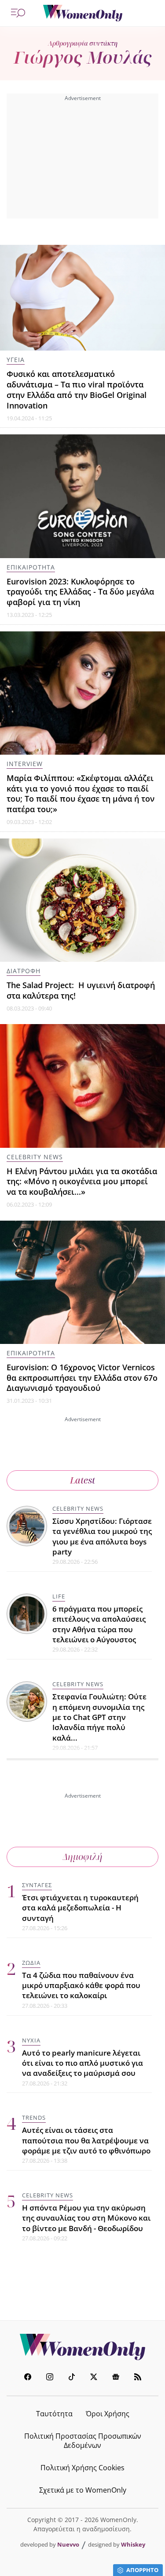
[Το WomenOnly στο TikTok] (72, 2378)
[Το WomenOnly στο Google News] (116, 2378)
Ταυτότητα (54, 2414)
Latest (82, 1480)
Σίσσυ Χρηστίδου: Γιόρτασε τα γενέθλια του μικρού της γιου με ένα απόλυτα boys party (102, 1536)
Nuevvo (68, 2544)
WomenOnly (83, 2347)
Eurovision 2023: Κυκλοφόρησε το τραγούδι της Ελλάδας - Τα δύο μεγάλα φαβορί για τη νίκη (80, 592)
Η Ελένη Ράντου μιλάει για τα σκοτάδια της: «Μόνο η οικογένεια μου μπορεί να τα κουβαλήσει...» (82, 1182)
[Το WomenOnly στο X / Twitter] (94, 2378)
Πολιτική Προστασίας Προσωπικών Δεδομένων (83, 2441)
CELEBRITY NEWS (35, 1157)
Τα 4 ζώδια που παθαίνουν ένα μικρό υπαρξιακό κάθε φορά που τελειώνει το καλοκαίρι (81, 1985)
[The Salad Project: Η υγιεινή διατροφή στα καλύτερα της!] (82, 900)
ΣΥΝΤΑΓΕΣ (37, 1885)
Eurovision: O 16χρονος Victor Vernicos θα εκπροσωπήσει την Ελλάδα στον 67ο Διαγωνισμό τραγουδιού (82, 1378)
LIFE (59, 1596)
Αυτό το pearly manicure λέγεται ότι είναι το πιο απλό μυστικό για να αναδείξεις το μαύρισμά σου (82, 2063)
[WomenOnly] (83, 13)
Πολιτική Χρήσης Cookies (82, 2468)
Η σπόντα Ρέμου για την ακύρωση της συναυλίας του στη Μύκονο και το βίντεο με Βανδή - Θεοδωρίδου (86, 2218)
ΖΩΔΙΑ (31, 1963)
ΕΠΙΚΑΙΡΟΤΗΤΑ (31, 567)
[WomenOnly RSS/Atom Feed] (138, 2378)
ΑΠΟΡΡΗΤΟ (142, 2570)
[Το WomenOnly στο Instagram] (50, 2378)
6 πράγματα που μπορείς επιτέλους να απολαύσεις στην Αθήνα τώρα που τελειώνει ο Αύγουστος (99, 1624)
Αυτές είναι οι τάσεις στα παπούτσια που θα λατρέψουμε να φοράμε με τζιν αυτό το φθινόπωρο (86, 2140)
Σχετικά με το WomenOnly (83, 2490)
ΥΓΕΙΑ (16, 360)
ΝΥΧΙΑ (31, 2040)
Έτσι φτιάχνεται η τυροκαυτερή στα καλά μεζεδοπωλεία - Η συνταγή (80, 1908)
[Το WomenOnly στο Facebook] (28, 2378)
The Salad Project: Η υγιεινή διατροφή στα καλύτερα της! (81, 990)
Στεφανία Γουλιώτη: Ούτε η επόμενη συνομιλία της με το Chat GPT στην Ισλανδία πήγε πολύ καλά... (99, 1717)
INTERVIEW (25, 764)
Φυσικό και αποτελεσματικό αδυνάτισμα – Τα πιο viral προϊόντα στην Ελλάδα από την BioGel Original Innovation (77, 389)
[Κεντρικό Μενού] (18, 13)
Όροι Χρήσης (108, 2414)
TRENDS (34, 2117)
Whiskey (133, 2544)
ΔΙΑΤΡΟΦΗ (24, 971)
